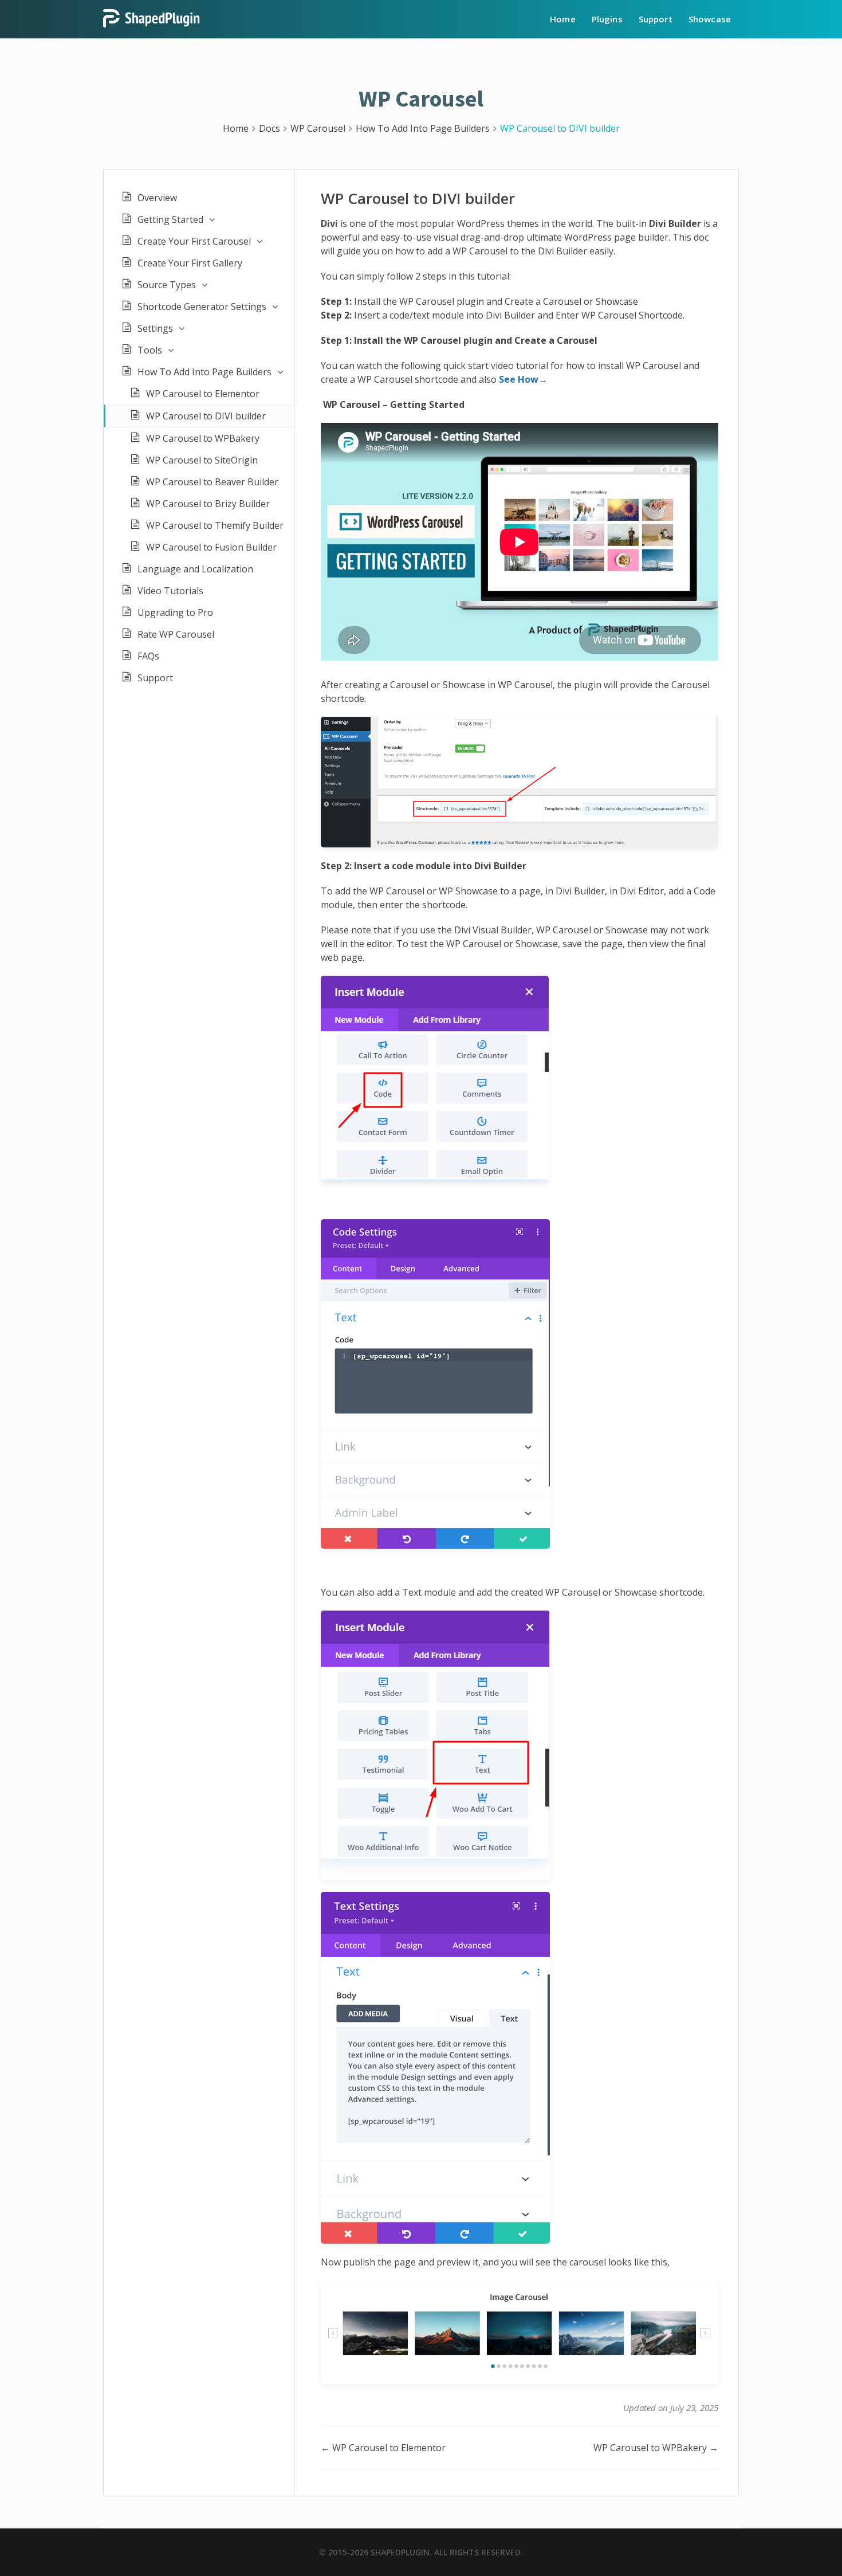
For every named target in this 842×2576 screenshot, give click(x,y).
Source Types (167, 285)
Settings (155, 328)
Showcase (710, 19)
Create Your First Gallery (190, 263)
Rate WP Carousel (176, 634)
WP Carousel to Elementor (203, 394)
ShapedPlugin (400, 2552)
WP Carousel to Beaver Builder (212, 482)
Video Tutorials (170, 591)
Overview (157, 198)
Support (656, 19)
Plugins (607, 19)
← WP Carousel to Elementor (383, 2448)
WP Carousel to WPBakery (203, 438)
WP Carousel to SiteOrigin (202, 460)
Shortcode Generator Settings (202, 307)
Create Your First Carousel (194, 241)
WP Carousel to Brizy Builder (208, 504)
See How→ (523, 379)
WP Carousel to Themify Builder (215, 525)
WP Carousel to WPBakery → (656, 2448)
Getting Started (170, 219)
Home (563, 19)
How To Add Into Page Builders (204, 372)
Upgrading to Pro (175, 612)
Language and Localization (195, 569)
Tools (150, 350)
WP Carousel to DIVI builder (206, 416)
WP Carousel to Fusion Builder (211, 547)
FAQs (148, 656)
